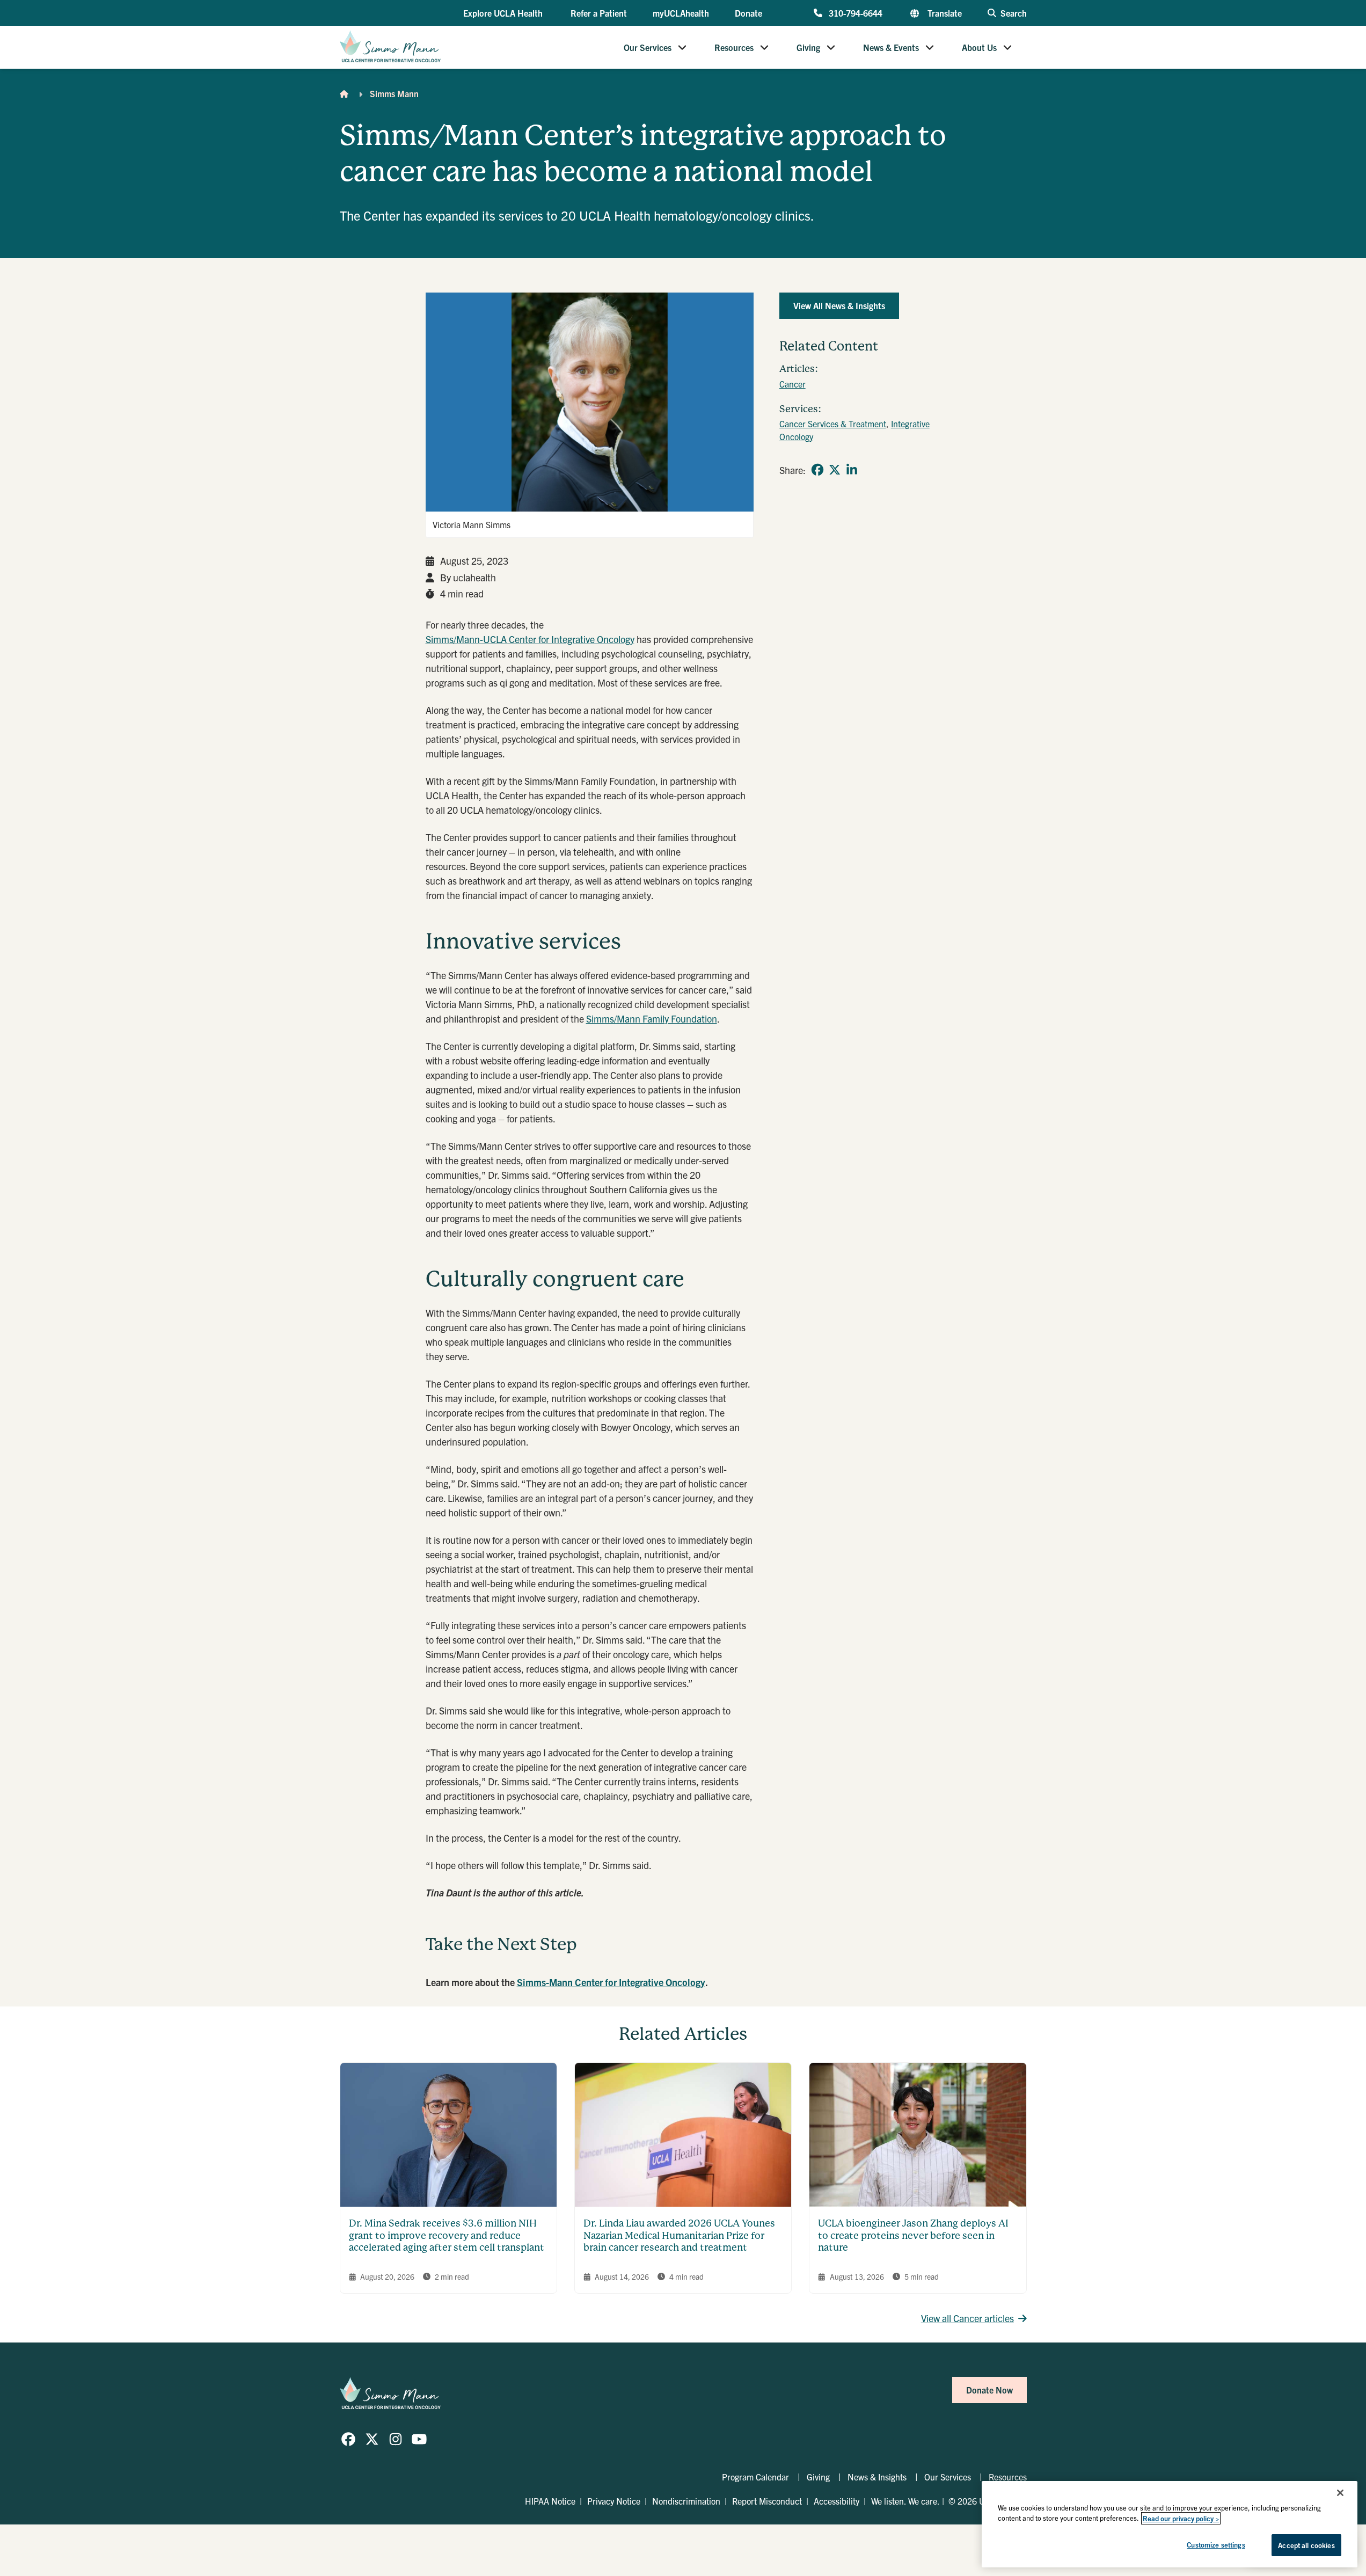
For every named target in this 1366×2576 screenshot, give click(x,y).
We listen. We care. (905, 2501)
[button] (504, 13)
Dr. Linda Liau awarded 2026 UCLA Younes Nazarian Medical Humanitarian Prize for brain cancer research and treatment (679, 2235)
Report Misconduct (767, 2501)
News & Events (891, 47)
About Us (979, 47)
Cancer (792, 384)
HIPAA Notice (550, 2501)
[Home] (344, 93)
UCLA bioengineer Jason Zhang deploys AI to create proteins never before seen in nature (913, 2235)
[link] (817, 470)
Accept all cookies (1306, 2545)
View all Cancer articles (967, 2318)
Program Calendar (755, 2477)
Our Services (648, 47)
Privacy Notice (614, 2501)
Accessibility (837, 2501)
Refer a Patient (599, 13)
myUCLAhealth (681, 13)
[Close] (1340, 2493)
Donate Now (989, 2390)
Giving (808, 47)
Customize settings (1216, 2545)
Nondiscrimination (686, 2501)
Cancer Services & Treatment (833, 424)
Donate (748, 13)
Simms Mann (394, 93)
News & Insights (877, 2477)
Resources (734, 47)
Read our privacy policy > (1181, 2518)
